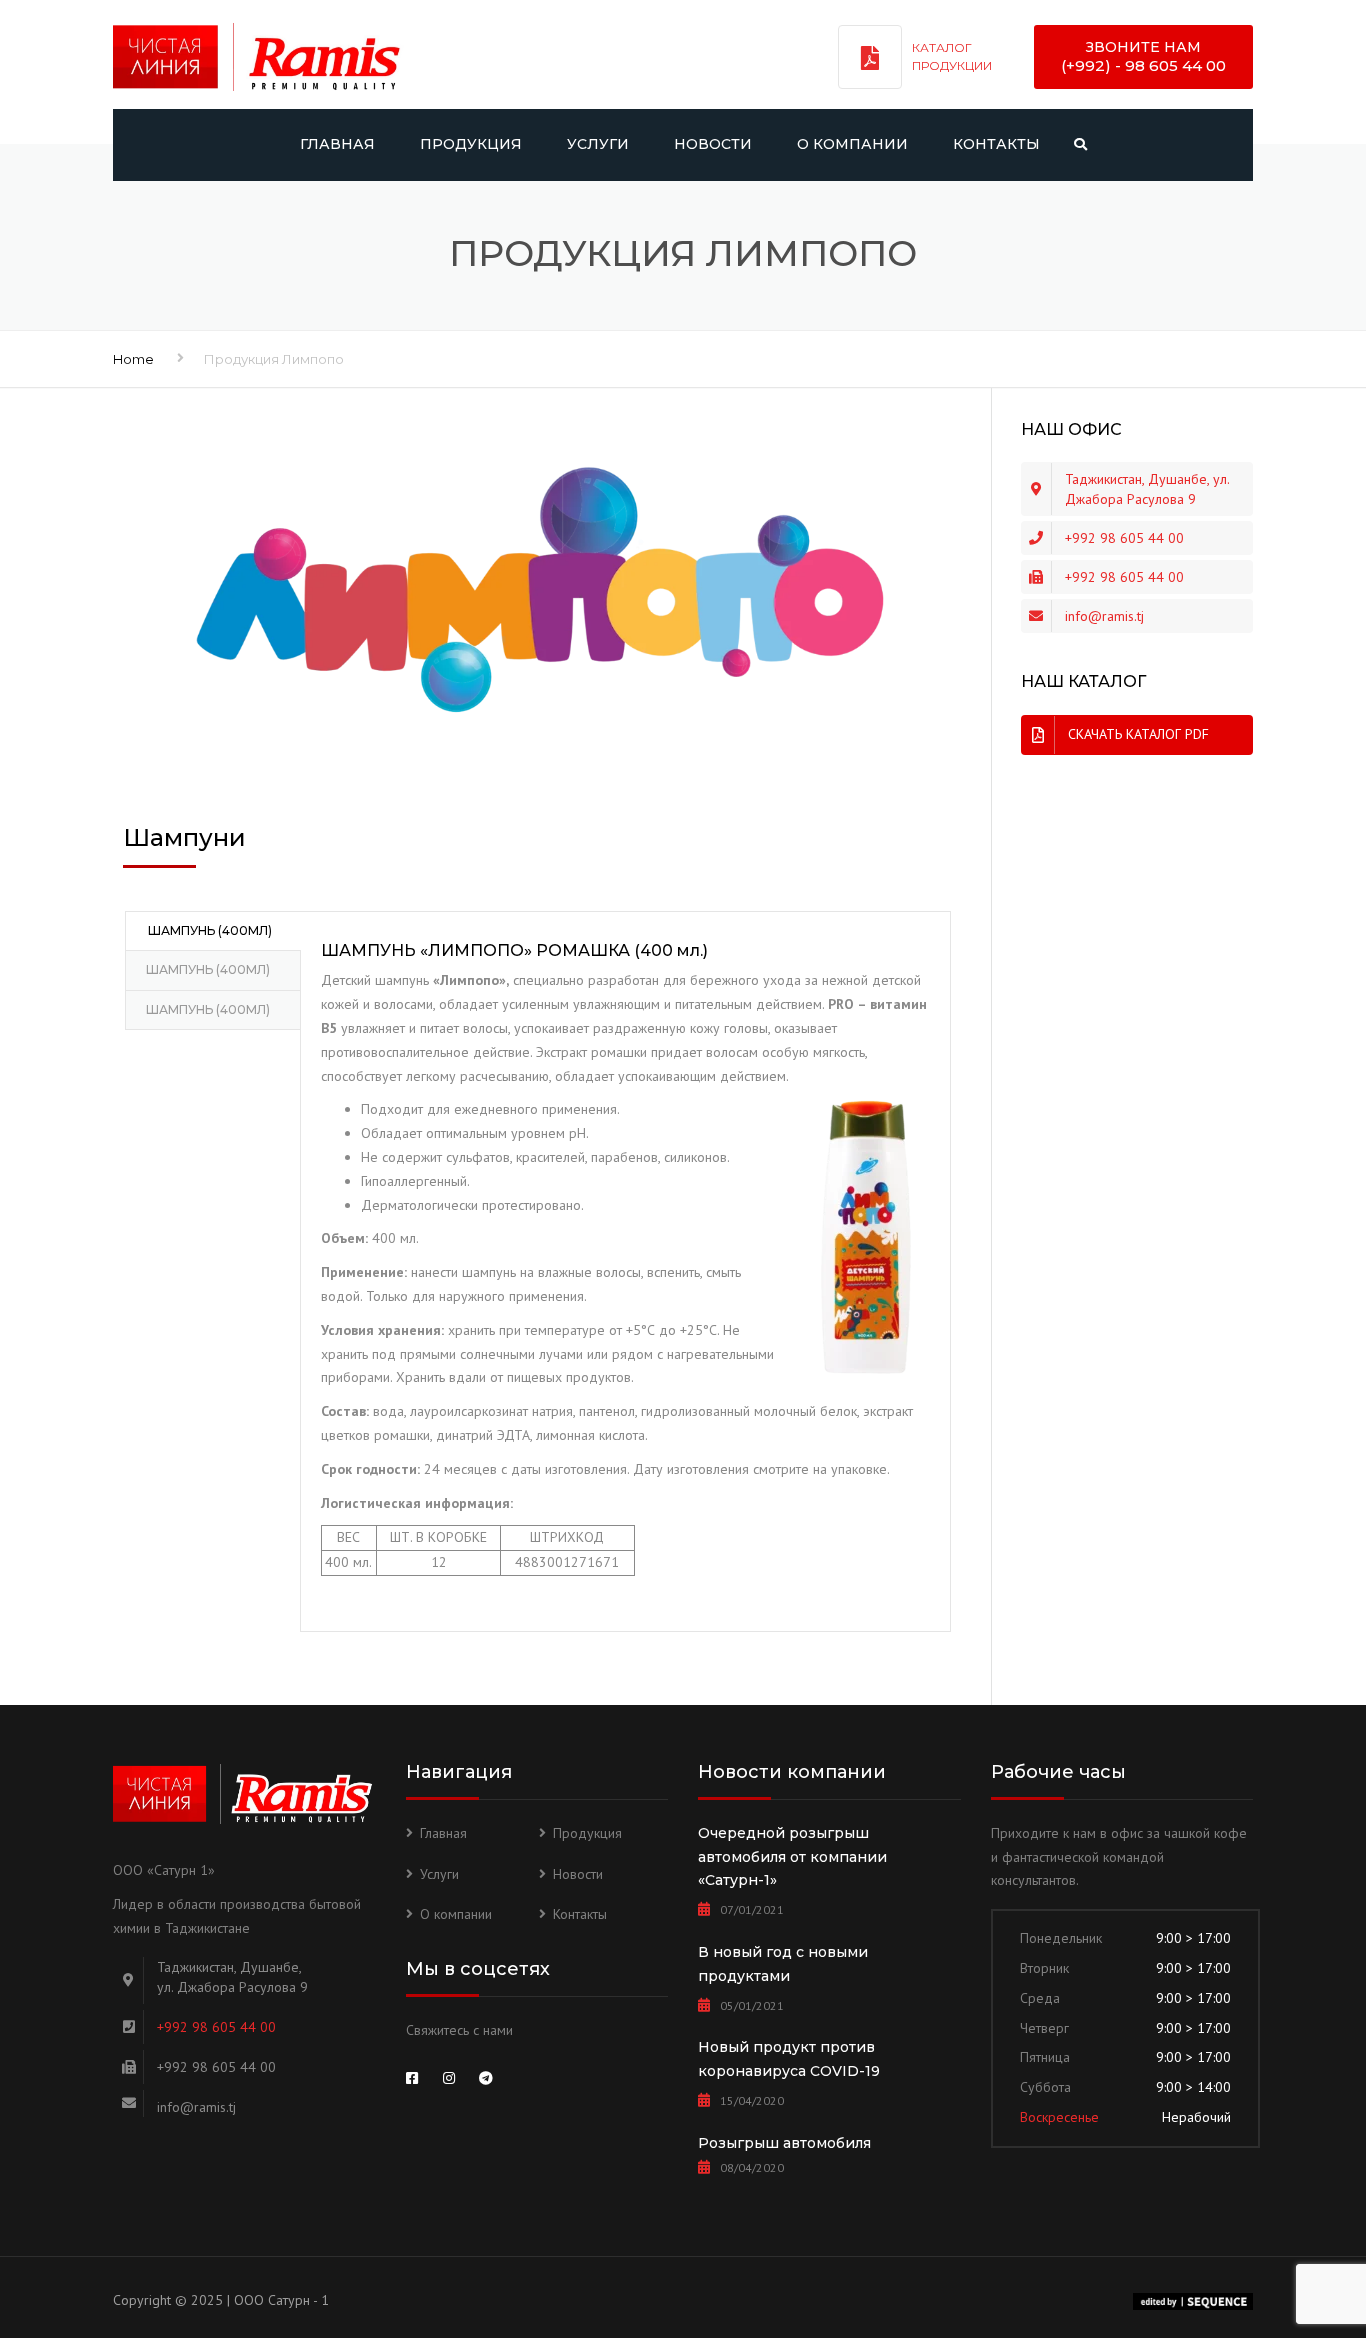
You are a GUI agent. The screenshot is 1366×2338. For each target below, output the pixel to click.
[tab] (212, 931)
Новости (713, 144)
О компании (852, 144)
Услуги (598, 144)
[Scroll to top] (1261, 2231)
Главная (337, 144)
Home (133, 359)
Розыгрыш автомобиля (784, 2143)
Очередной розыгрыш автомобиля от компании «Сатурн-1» (792, 1857)
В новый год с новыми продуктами (783, 1964)
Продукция (471, 144)
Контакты (996, 144)
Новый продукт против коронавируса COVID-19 (789, 2059)
